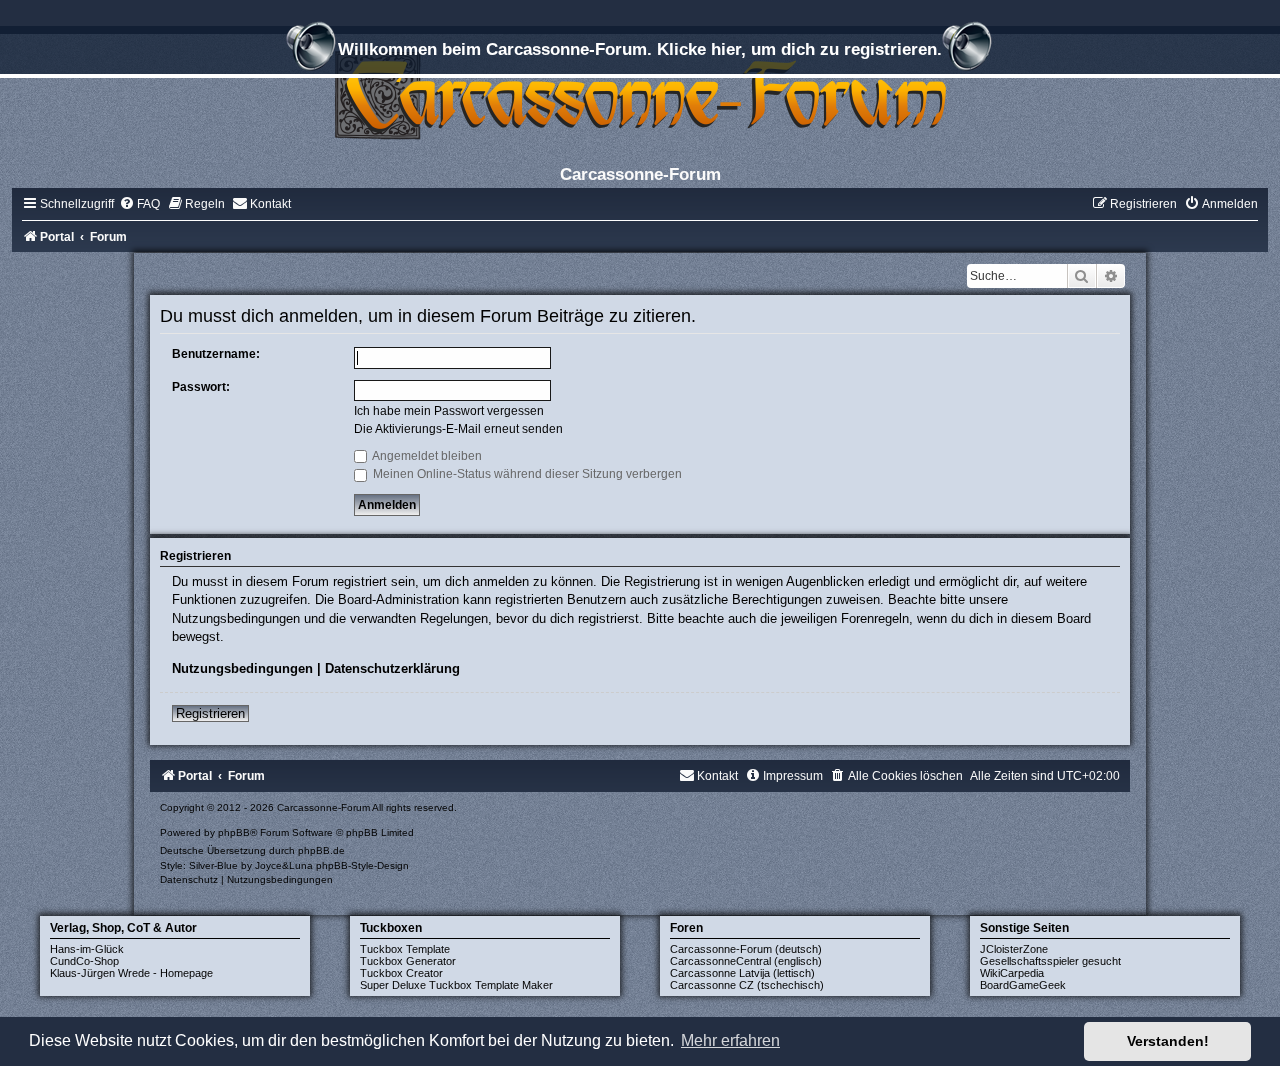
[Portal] (640, 94)
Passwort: (201, 387)
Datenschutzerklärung (392, 668)
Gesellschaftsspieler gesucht (1050, 961)
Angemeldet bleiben (426, 456)
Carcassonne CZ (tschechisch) (747, 985)
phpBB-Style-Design (362, 865)
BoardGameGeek (1023, 985)
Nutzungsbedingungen (242, 668)
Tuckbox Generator (408, 961)
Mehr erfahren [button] (730, 1040)
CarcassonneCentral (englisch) (746, 961)
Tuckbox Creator (401, 973)
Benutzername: (216, 354)
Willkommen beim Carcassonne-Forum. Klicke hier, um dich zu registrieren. (640, 49)
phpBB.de (321, 850)
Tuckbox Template (405, 949)
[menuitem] (139, 204)
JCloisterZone (1014, 949)
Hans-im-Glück (87, 949)
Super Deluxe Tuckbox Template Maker (456, 985)
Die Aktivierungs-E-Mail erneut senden (458, 429)
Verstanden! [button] (1168, 1041)
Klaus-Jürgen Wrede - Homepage (131, 973)
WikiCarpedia (1012, 973)
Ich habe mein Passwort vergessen (449, 411)
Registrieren (210, 713)
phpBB (234, 832)
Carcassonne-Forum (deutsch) (746, 949)
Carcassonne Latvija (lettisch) (742, 973)
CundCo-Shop (84, 961)
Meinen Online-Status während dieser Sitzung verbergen (526, 474)
